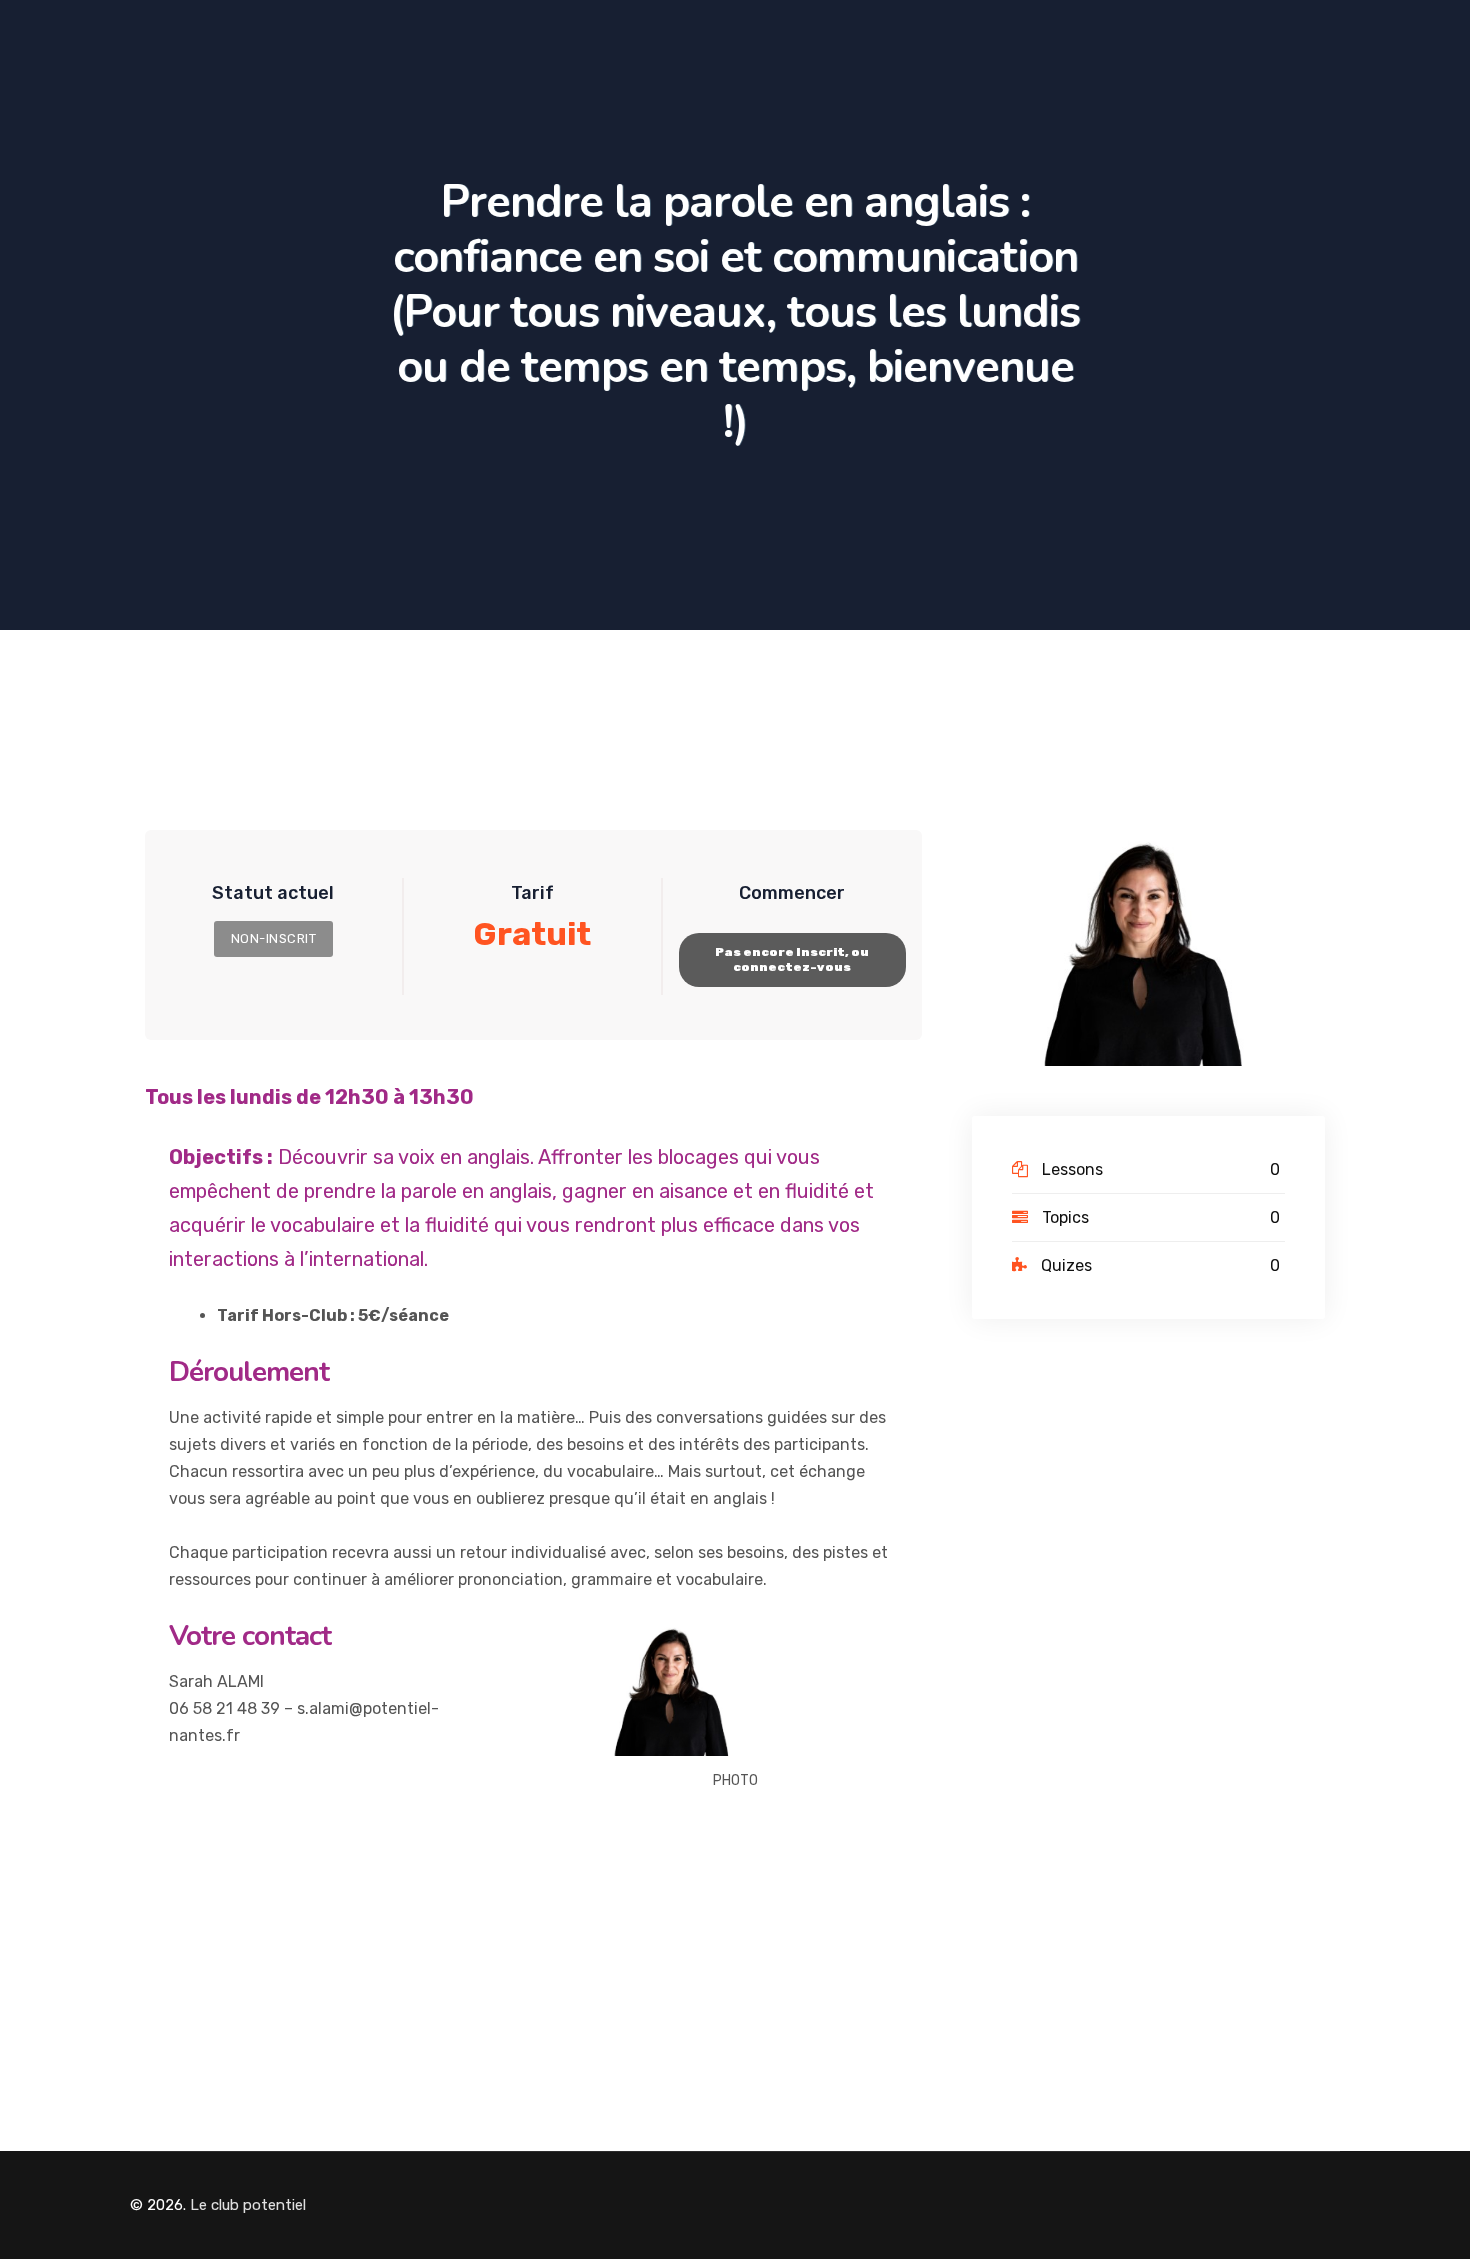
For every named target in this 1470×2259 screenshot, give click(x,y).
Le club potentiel (248, 2205)
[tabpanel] (533, 1466)
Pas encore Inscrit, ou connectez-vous (792, 959)
